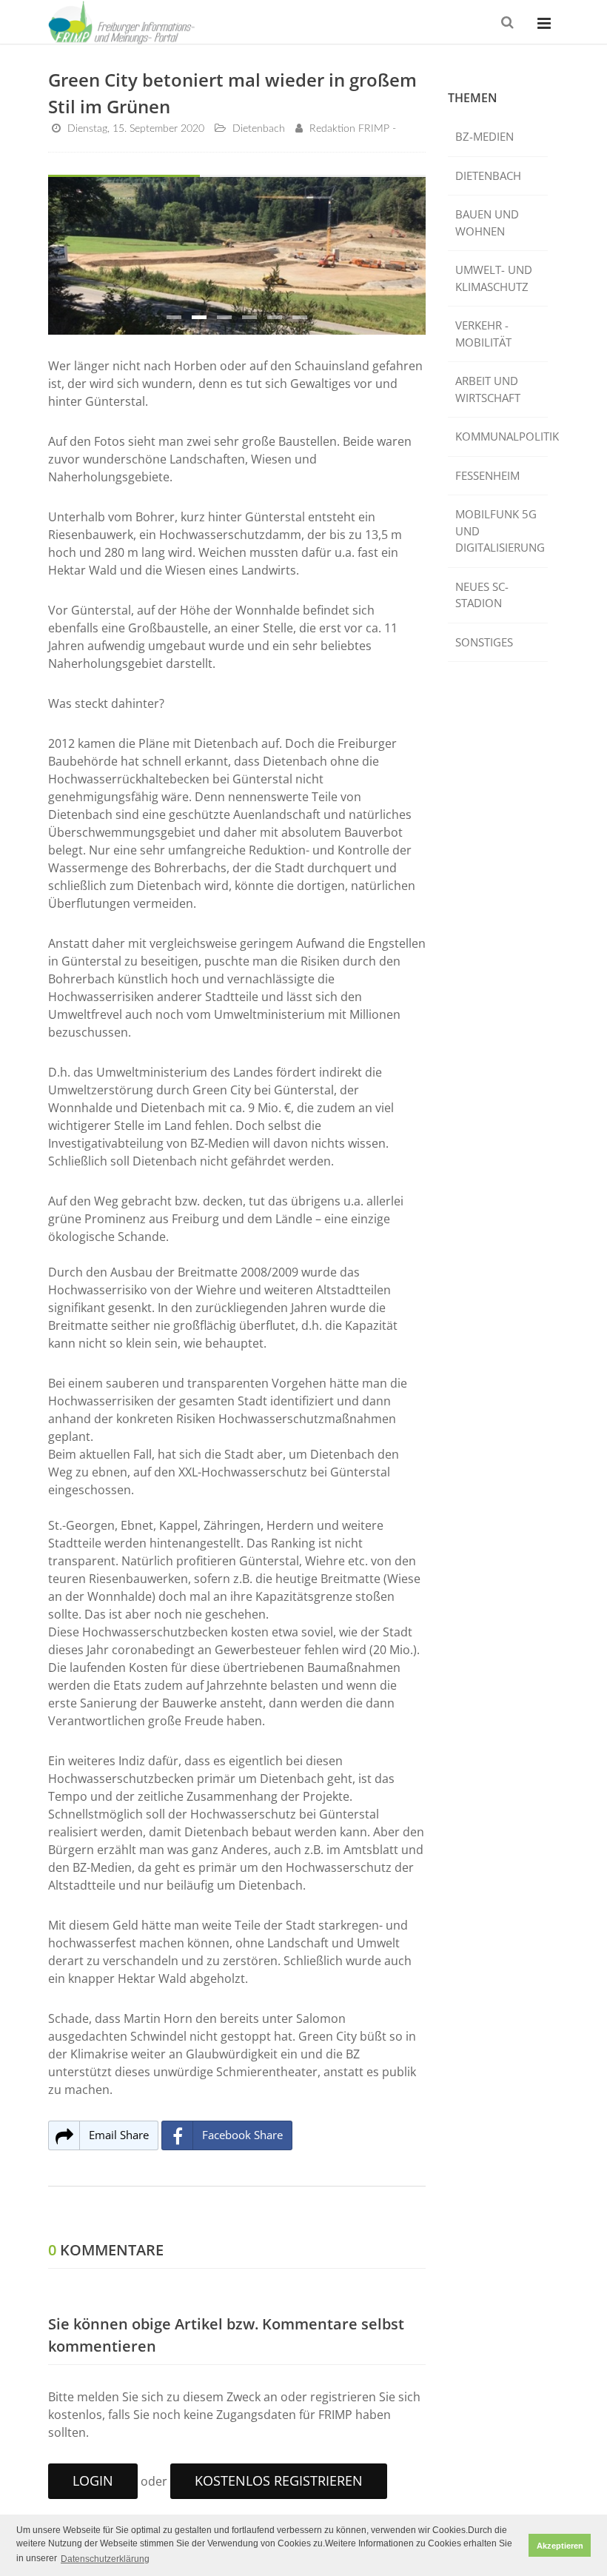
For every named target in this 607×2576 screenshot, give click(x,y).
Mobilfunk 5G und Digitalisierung (500, 531)
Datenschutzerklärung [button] (105, 2559)
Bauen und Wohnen (487, 223)
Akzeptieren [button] (560, 2546)
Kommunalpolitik (502, 436)
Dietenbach (488, 175)
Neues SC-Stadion (482, 595)
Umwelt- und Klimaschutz (494, 278)
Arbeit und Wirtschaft (488, 389)
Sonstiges (484, 642)
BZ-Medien (484, 136)
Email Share (119, 2135)
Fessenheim (487, 475)
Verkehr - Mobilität (483, 334)
